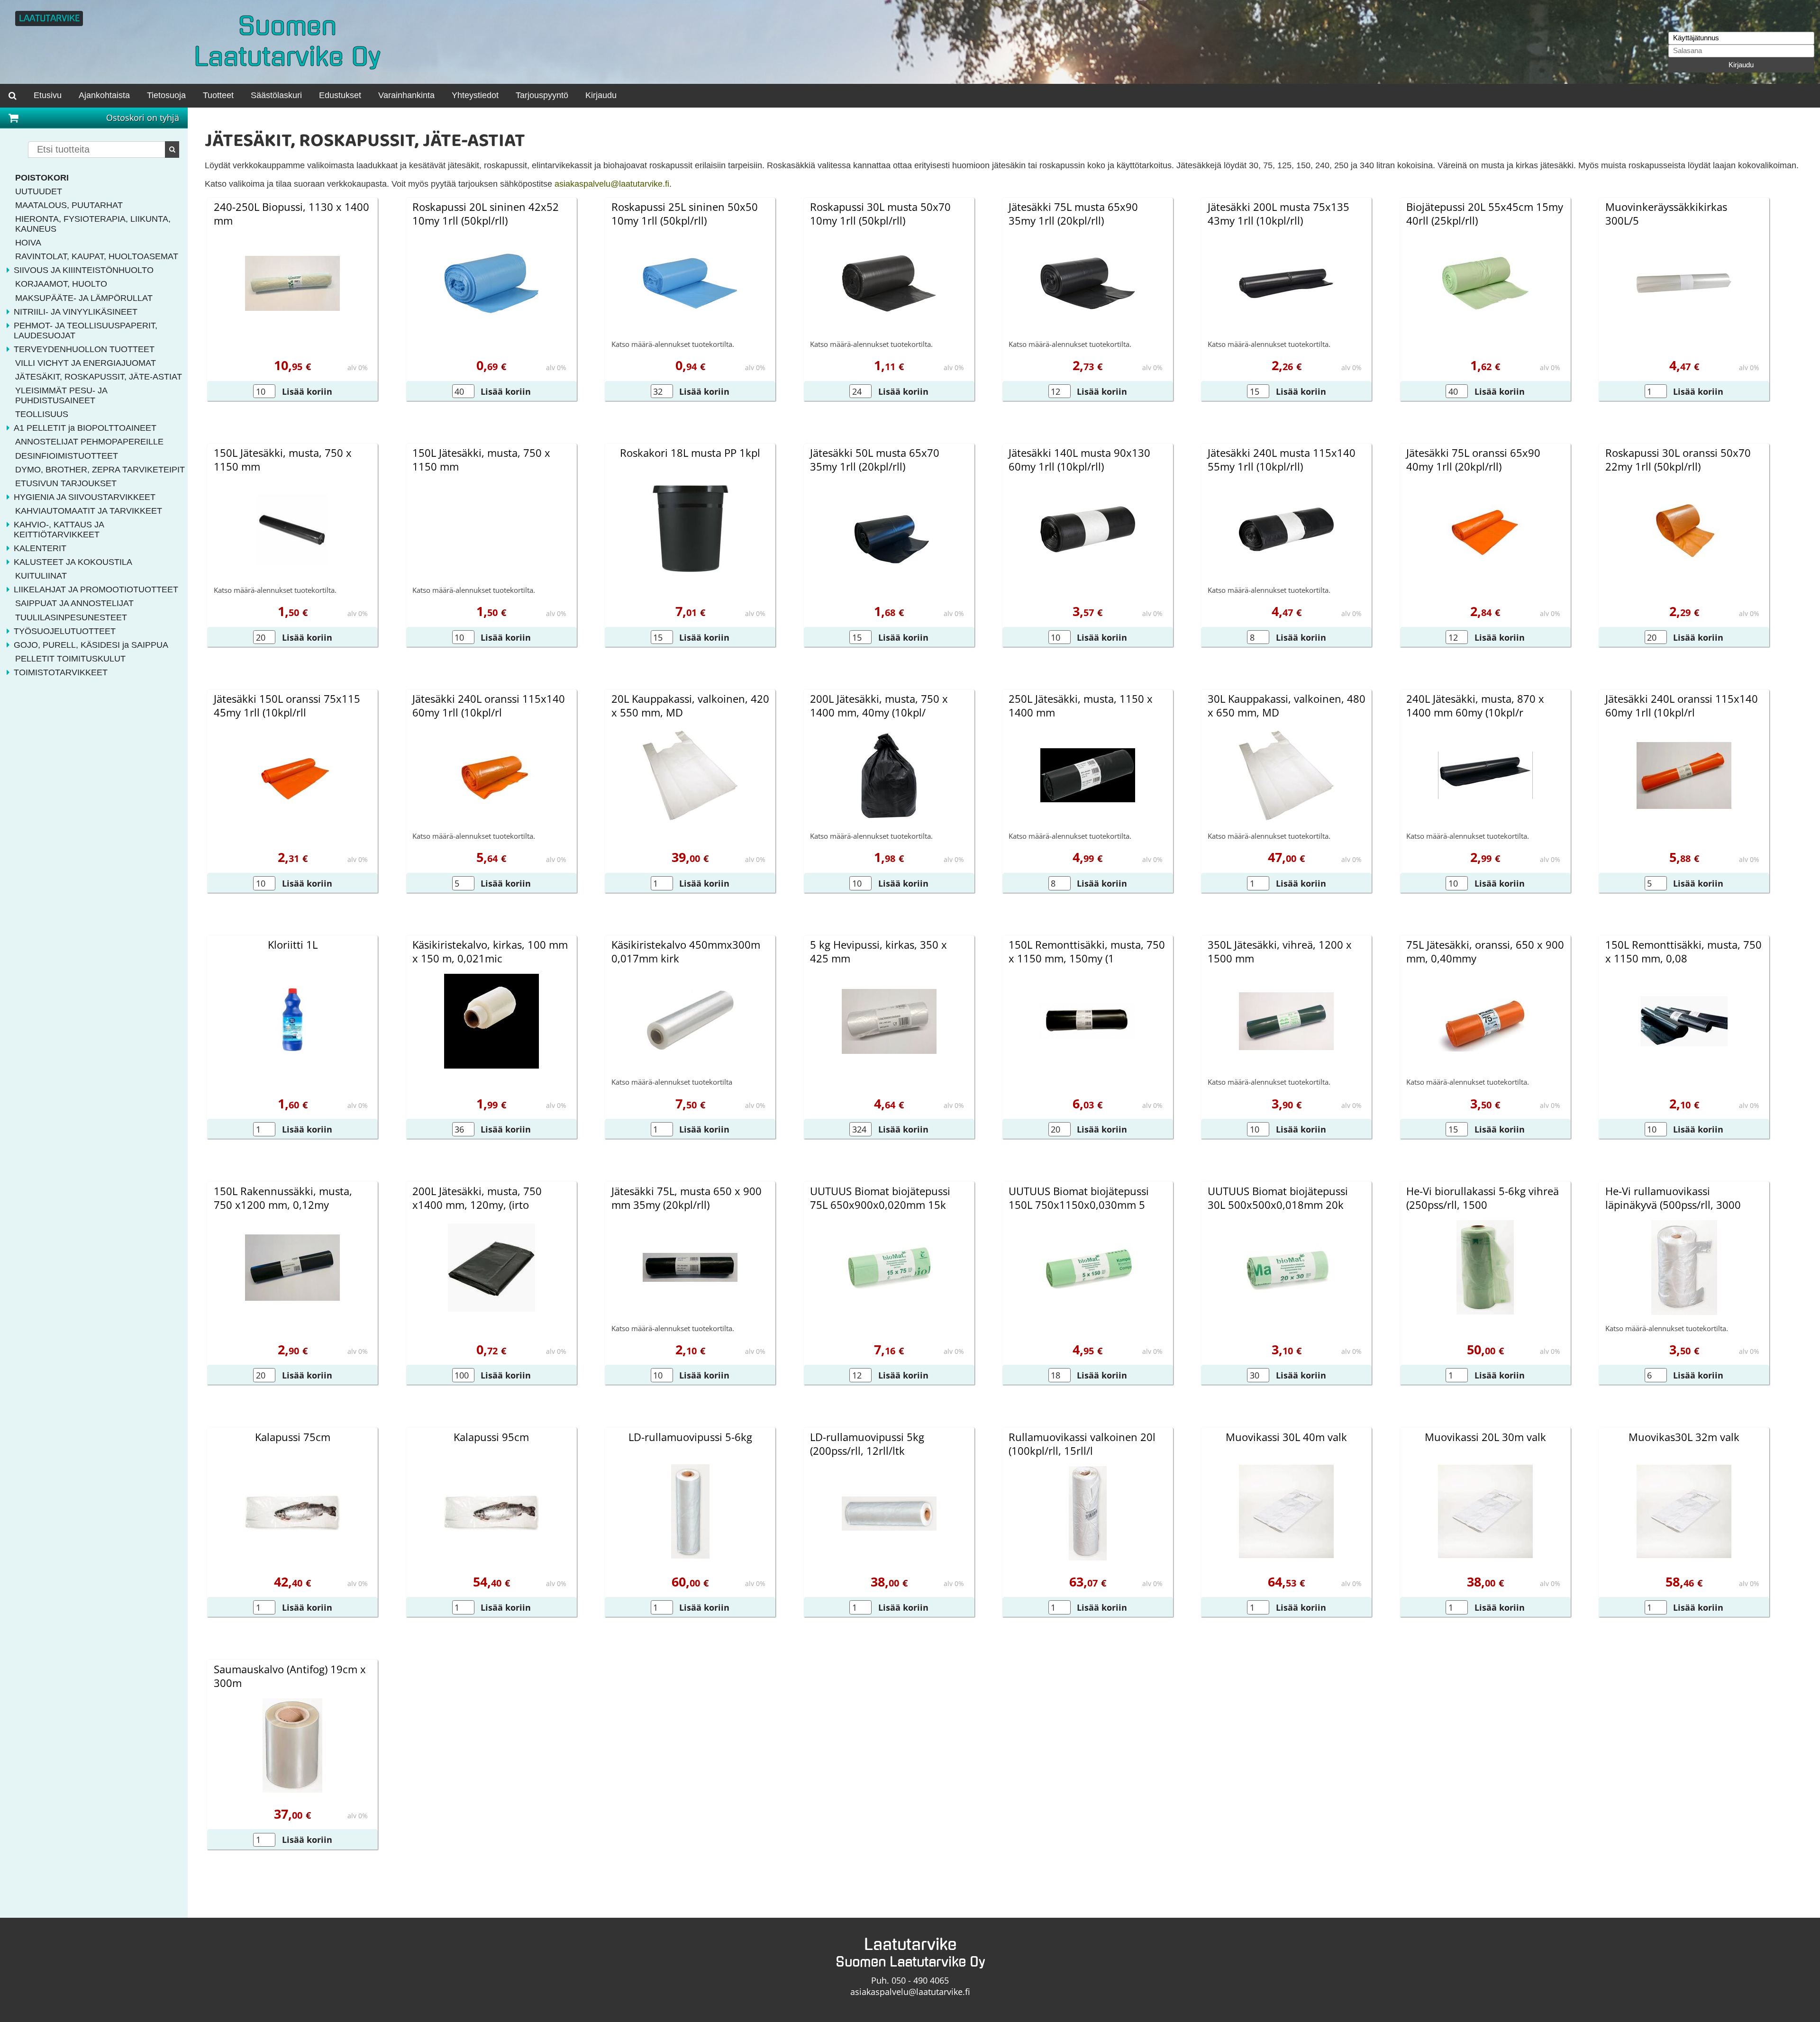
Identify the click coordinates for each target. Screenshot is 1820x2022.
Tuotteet (218, 95)
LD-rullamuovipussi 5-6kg (690, 1437)
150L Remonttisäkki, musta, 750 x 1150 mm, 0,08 (1683, 952)
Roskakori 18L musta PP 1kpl (690, 453)
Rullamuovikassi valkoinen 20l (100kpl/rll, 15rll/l (1082, 1444)
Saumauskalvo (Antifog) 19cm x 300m (290, 1676)
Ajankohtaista (104, 95)
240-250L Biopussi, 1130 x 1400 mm (291, 214)
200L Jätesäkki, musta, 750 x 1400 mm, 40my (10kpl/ (879, 706)
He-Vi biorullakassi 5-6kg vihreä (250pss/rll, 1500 (1483, 1198)
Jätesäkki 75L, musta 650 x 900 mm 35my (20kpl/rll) (687, 1198)
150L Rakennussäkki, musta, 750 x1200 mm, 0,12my (283, 1198)
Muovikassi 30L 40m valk (1286, 1437)
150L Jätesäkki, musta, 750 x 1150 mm (283, 460)
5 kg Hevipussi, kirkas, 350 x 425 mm (878, 952)
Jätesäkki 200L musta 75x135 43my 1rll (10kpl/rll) (1279, 214)
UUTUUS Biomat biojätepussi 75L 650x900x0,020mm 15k (880, 1198)
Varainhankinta (406, 95)
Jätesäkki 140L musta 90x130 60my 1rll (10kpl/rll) (1079, 460)
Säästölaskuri (276, 95)
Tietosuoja (166, 95)
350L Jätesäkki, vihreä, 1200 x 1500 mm (1280, 952)
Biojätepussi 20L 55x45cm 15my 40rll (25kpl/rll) (1485, 214)
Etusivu (48, 95)
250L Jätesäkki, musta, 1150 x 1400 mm (1081, 706)
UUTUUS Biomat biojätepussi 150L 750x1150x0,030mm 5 (1079, 1198)
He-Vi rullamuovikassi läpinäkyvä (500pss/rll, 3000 (1673, 1198)
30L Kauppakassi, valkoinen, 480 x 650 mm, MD (1287, 706)
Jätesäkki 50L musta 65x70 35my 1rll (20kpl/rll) (875, 460)
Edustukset (340, 95)
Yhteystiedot (475, 95)
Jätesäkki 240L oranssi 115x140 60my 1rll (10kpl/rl (489, 706)
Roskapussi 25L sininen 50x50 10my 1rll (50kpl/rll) (685, 214)
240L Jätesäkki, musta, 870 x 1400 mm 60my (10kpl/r (1475, 706)
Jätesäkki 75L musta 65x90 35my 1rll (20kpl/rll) (1073, 214)
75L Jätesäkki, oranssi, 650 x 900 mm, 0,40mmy (1485, 952)
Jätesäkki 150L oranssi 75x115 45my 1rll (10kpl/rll (287, 706)
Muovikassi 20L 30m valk (1485, 1437)
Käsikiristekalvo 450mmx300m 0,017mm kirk (686, 952)
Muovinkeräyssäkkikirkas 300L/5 (1666, 214)
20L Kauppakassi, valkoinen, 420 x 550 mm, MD (690, 706)
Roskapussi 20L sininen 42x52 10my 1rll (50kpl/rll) (486, 214)
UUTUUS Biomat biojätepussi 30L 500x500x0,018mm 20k (1278, 1198)
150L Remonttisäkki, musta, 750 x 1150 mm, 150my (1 (1087, 952)
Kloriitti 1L (293, 945)
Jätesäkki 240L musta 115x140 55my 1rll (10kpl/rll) (1282, 460)
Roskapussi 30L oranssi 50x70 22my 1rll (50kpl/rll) (1678, 460)
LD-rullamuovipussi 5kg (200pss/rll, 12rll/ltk (867, 1444)
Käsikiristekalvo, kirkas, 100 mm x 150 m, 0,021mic (490, 952)
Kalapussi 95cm (491, 1437)
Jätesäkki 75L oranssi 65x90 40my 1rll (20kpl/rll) (1473, 460)
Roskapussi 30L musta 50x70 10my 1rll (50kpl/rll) (880, 214)
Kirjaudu (1741, 65)
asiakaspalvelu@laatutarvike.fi (612, 184)
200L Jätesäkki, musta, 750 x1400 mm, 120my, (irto (477, 1198)
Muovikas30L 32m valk (1684, 1437)
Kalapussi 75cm (293, 1437)
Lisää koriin (307, 391)
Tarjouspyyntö (542, 95)
